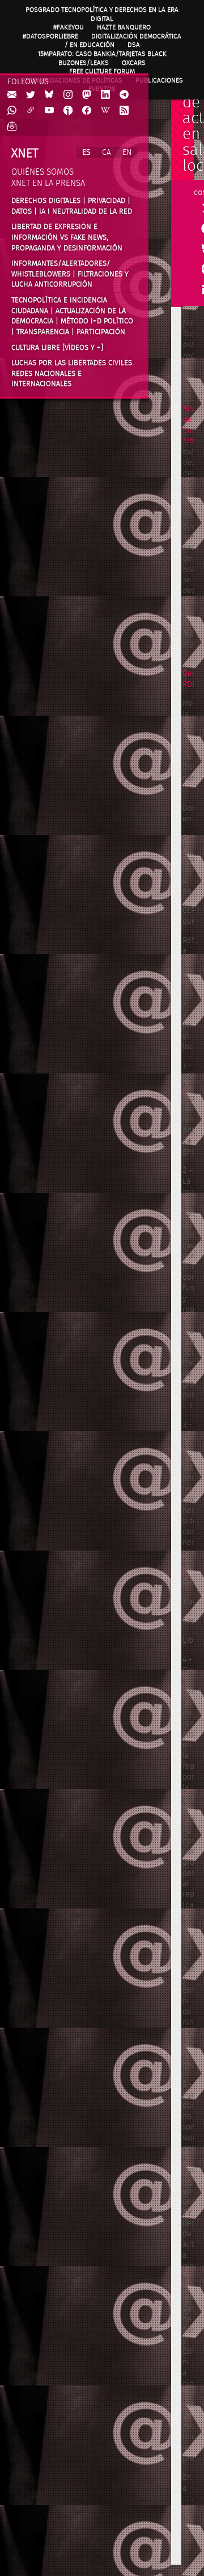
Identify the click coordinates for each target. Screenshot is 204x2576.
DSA (134, 45)
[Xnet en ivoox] (68, 111)
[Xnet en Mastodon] (87, 95)
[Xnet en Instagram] (68, 95)
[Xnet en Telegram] (124, 95)
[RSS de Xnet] (124, 111)
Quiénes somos (42, 172)
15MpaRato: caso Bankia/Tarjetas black (102, 54)
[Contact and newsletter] (12, 95)
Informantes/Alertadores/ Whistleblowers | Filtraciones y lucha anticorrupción (70, 274)
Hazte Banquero (124, 27)
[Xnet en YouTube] (49, 111)
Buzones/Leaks (84, 63)
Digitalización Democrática (136, 36)
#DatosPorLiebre (50, 36)
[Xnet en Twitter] (31, 95)
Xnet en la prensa (48, 183)
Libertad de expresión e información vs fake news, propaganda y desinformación (67, 237)
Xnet (25, 153)
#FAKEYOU (69, 27)
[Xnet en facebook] (87, 111)
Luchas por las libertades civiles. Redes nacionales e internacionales (73, 373)
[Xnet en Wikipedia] (105, 111)
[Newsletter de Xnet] (12, 127)
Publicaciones (159, 80)
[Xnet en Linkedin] (105, 95)
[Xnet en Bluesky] (49, 95)
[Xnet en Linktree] (31, 111)
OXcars (134, 63)
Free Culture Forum (102, 71)
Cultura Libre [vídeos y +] (57, 348)
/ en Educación (90, 45)
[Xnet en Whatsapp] (12, 111)
